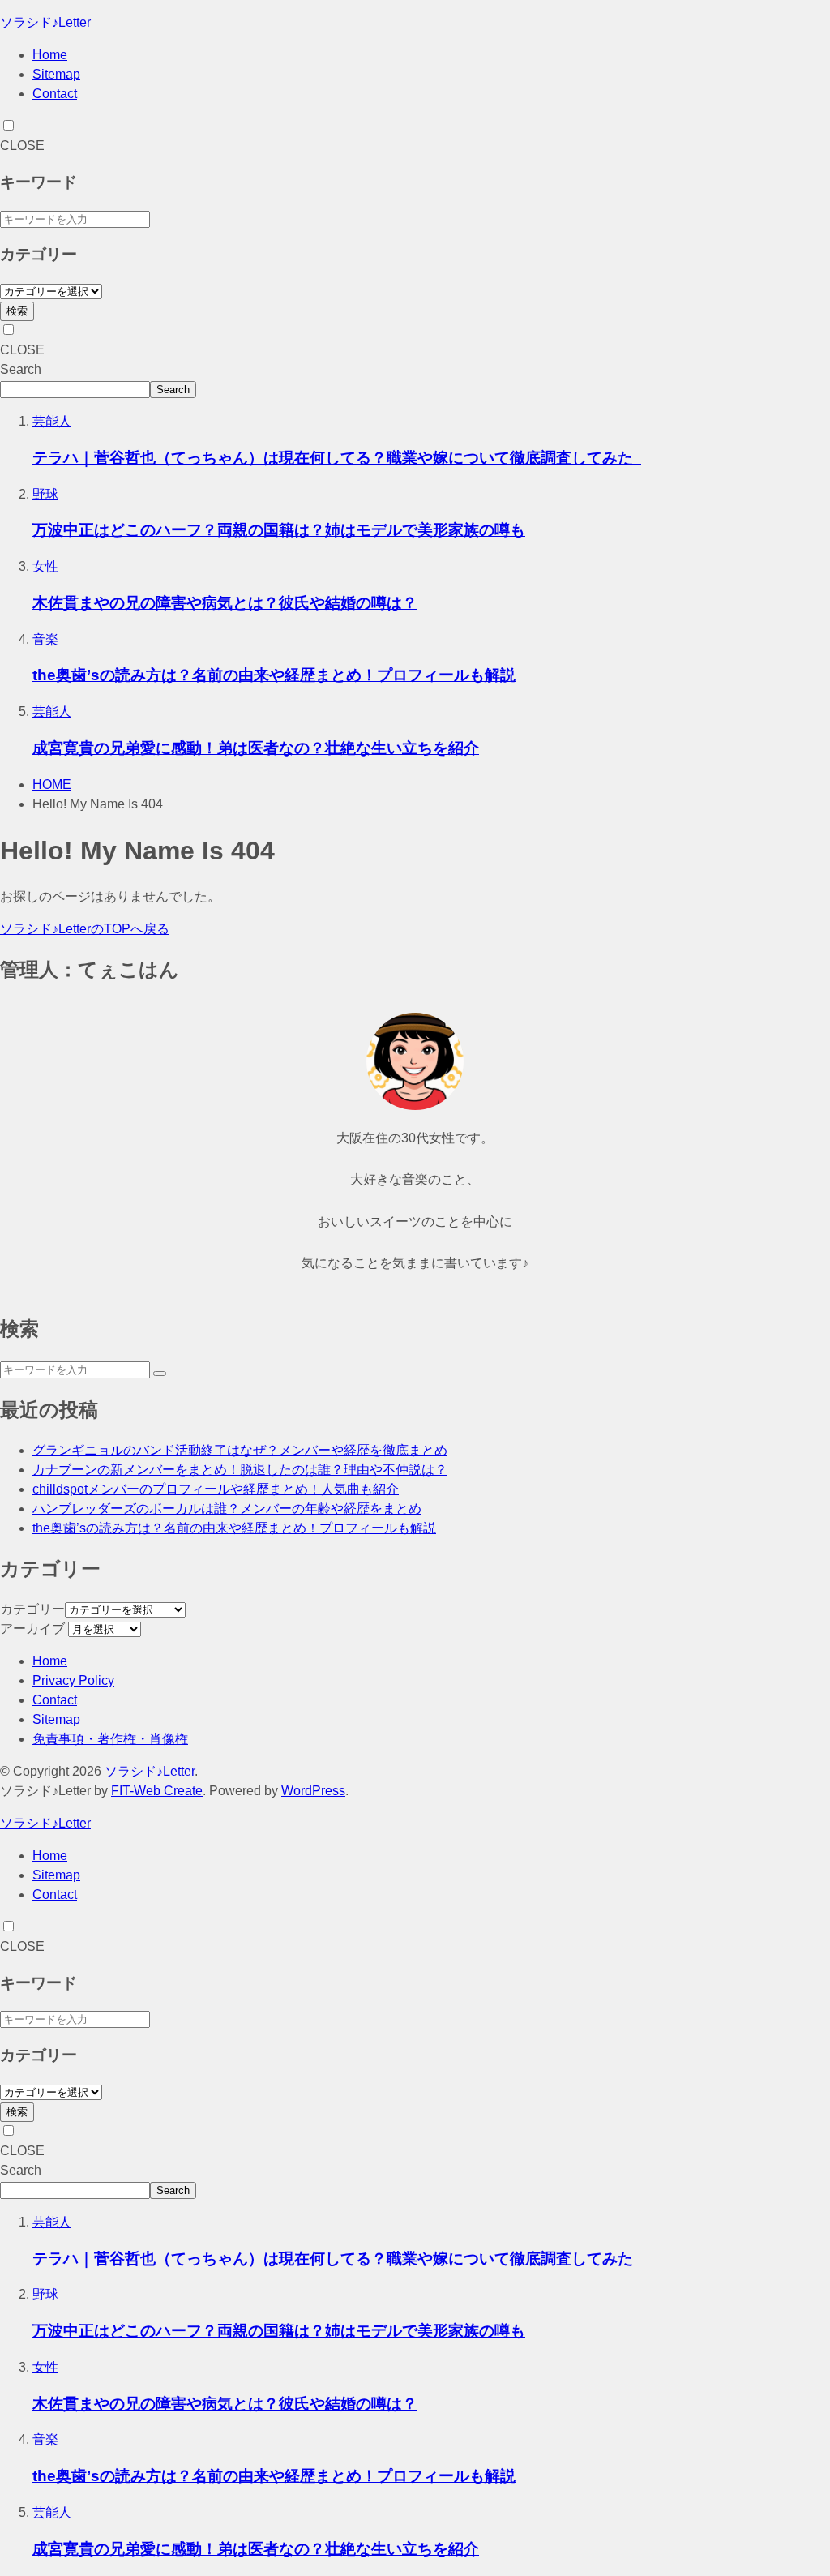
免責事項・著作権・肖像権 (110, 1739)
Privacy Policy (73, 1680)
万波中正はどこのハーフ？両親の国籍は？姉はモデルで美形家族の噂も (279, 530)
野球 (45, 494)
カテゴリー (32, 1609)
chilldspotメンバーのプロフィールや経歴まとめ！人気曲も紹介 (216, 1489)
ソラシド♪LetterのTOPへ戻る (85, 929)
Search (21, 369)
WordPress (313, 1791)
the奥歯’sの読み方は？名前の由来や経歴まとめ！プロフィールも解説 (274, 675)
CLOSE (22, 146)
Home (50, 55)
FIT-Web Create (157, 1791)
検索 (17, 311)
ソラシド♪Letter (45, 22)
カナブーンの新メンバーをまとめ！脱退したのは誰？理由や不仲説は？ (240, 1470)
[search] (160, 1374)
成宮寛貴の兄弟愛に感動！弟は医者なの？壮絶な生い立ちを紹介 (256, 748)
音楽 (45, 639)
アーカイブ (32, 1629)
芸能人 (52, 421)
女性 (45, 566)
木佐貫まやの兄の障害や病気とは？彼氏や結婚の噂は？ (225, 603)
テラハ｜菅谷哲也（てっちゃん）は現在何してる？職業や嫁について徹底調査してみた (337, 458)
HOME (52, 784)
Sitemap (56, 74)
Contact (55, 94)
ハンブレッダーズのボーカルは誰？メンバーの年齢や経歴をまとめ (227, 1509)
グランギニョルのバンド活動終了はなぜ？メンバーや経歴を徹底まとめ (240, 1450)
